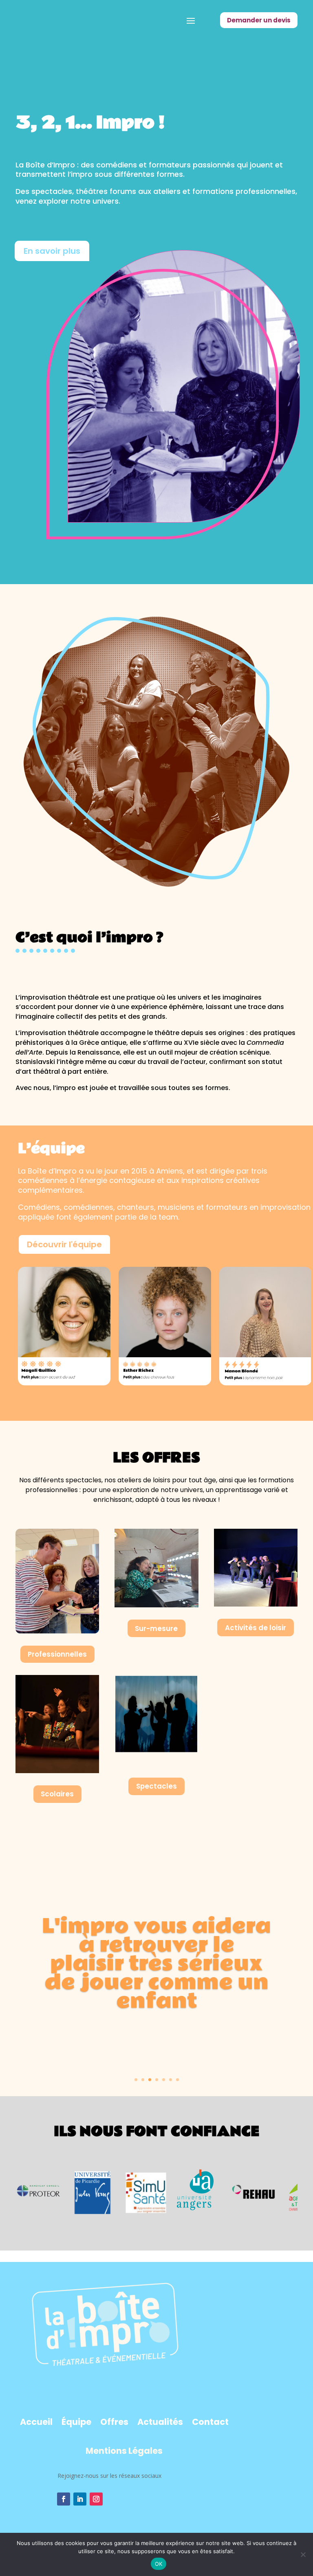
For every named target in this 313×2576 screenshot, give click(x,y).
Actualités (160, 2422)
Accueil (36, 2422)
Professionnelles (57, 1654)
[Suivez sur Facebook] (64, 2499)
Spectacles (156, 1786)
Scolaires (57, 1794)
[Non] (303, 2554)
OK (159, 2564)
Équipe (76, 2422)
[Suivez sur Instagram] (96, 2499)
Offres (114, 2422)
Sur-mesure (156, 1629)
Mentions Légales (124, 2451)
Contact (210, 2422)
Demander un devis (259, 20)
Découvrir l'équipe (64, 1244)
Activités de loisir (256, 1628)
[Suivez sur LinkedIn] (80, 2499)
